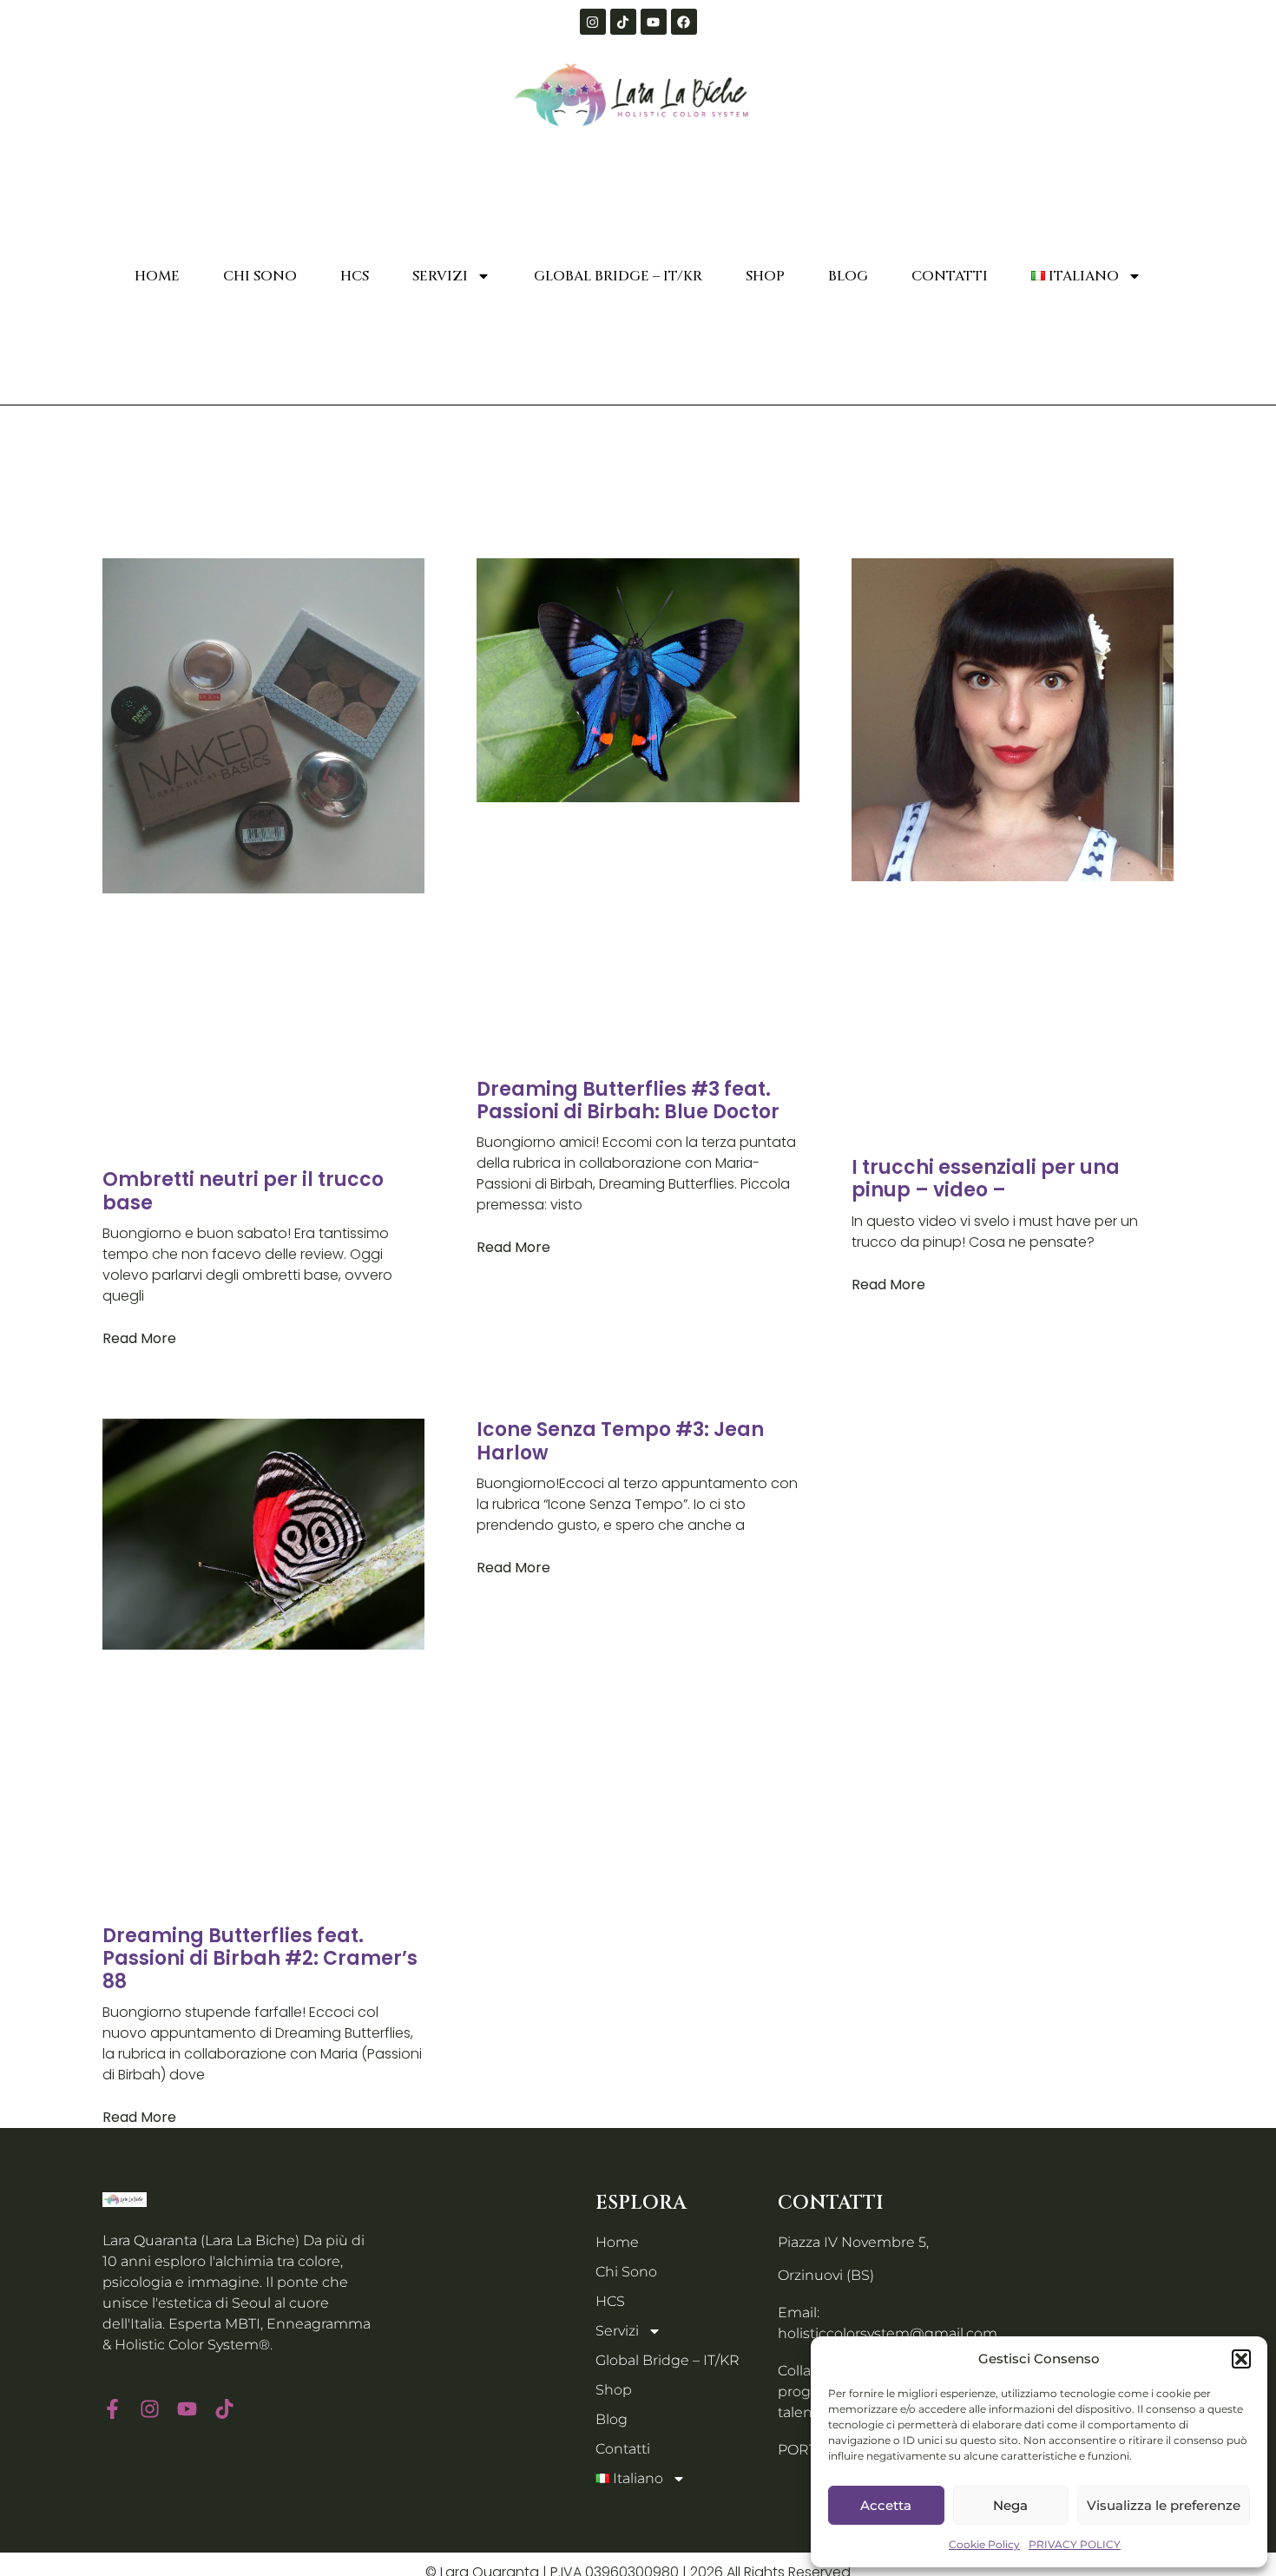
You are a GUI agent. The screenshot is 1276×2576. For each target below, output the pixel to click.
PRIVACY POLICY (1075, 2544)
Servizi (440, 276)
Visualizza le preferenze (1164, 2505)
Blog (848, 276)
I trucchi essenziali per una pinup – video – (986, 1179)
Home (157, 276)
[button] (1241, 2359)
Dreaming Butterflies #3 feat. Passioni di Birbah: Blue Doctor (628, 1100)
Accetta (886, 2505)
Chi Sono (260, 276)
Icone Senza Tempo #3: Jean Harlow (620, 1441)
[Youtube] (654, 22)
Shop (765, 276)
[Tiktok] (623, 22)
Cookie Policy (984, 2544)
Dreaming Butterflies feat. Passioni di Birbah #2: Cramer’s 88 (260, 1959)
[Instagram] (593, 22)
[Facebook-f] (112, 2409)
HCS (355, 276)
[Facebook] (684, 22)
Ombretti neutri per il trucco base (243, 1191)
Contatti (950, 276)
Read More (139, 1338)
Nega (1010, 2505)
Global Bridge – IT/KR (618, 276)
